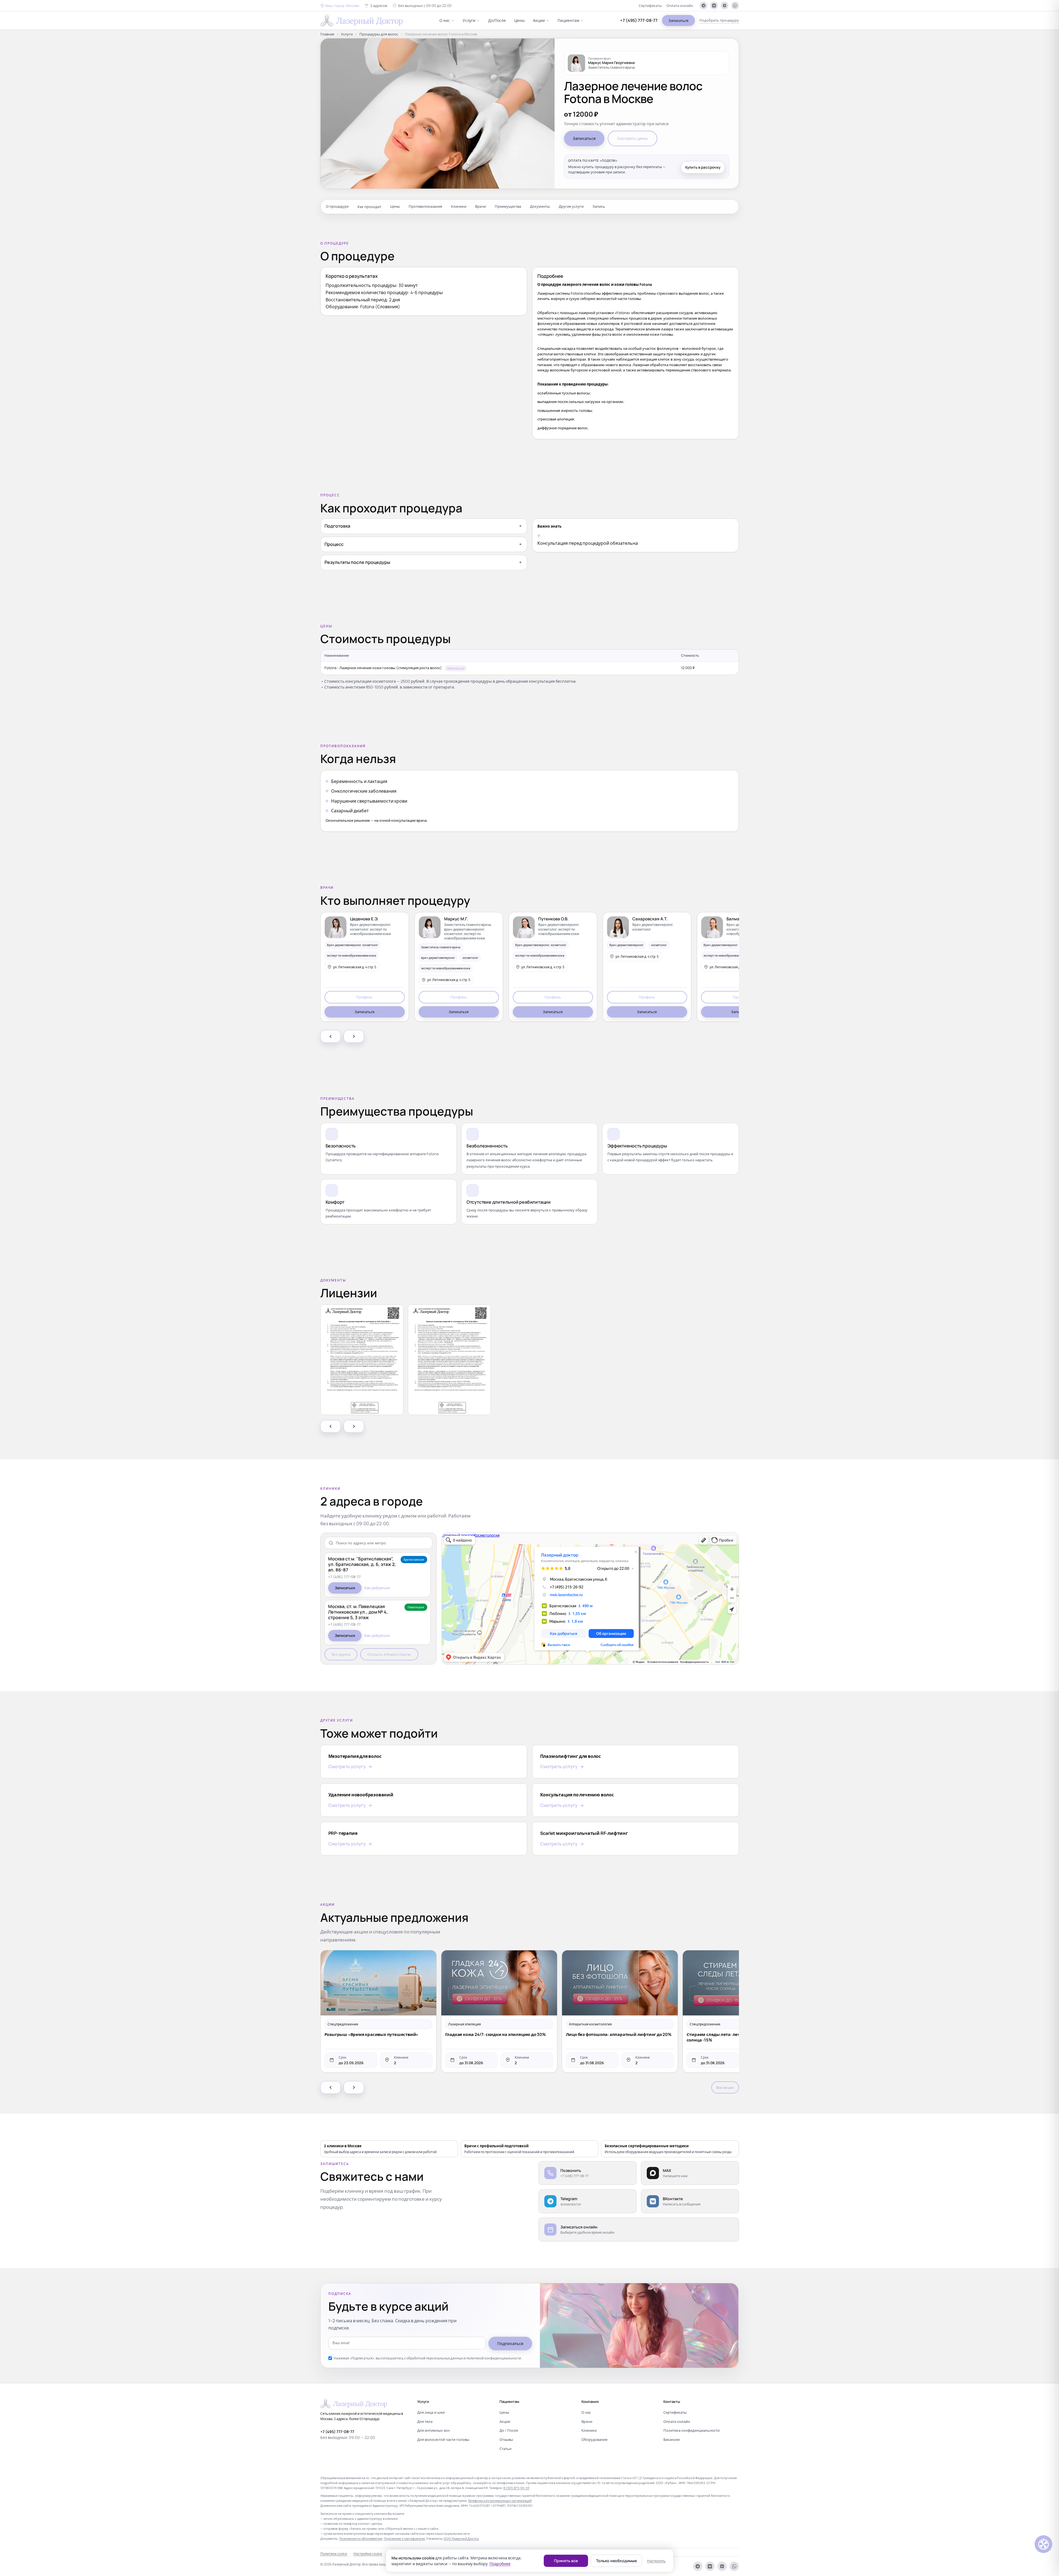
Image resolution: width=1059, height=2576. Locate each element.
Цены (519, 20)
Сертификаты (650, 6)
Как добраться (377, 1588)
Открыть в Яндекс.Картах (389, 1654)
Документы (540, 206)
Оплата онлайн (680, 6)
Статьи (505, 2449)
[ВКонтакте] (714, 6)
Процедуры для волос (379, 34)
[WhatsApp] (735, 6)
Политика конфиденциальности (691, 2430)
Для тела (425, 2421)
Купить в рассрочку (703, 167)
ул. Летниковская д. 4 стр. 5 (355, 967)
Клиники (459, 206)
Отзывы (506, 2439)
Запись (599, 206)
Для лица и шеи (431, 2412)
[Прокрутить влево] (331, 1036)
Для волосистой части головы (443, 2439)
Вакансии (672, 2439)
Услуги (469, 20)
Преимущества (508, 206)
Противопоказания (425, 206)
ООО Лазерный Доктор (461, 2538)
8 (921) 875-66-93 (516, 2488)
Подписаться (510, 2343)
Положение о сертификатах (404, 2538)
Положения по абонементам (361, 2538)
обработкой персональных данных (435, 2358)
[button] (340, 6)
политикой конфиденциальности (494, 2358)
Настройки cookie (368, 2554)
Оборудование (594, 2439)
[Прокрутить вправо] (354, 1036)
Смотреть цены (632, 138)
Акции (539, 20)
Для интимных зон (433, 2430)
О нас (445, 20)
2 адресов (379, 6)
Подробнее (500, 2564)
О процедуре (337, 206)
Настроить (656, 2561)
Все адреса (341, 1654)
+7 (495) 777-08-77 (639, 20)
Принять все (566, 2561)
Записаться (678, 20)
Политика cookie (334, 2554)
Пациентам (568, 20)
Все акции (725, 2087)
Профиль (364, 997)
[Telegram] (704, 6)
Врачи (480, 206)
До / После (509, 2430)
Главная (327, 34)
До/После (497, 20)
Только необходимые (616, 2561)
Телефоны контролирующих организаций (500, 2501)
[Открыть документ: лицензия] (362, 1360)
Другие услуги (571, 206)
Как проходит (369, 206)
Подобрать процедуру (719, 20)
